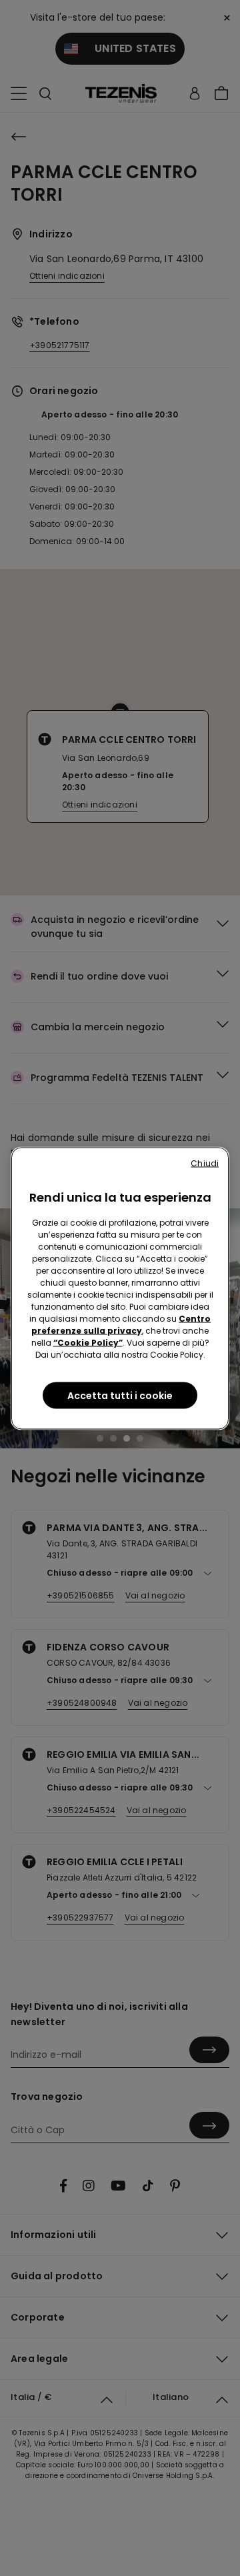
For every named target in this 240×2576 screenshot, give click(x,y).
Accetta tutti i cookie (120, 1395)
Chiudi (205, 1163)
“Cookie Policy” (88, 1342)
